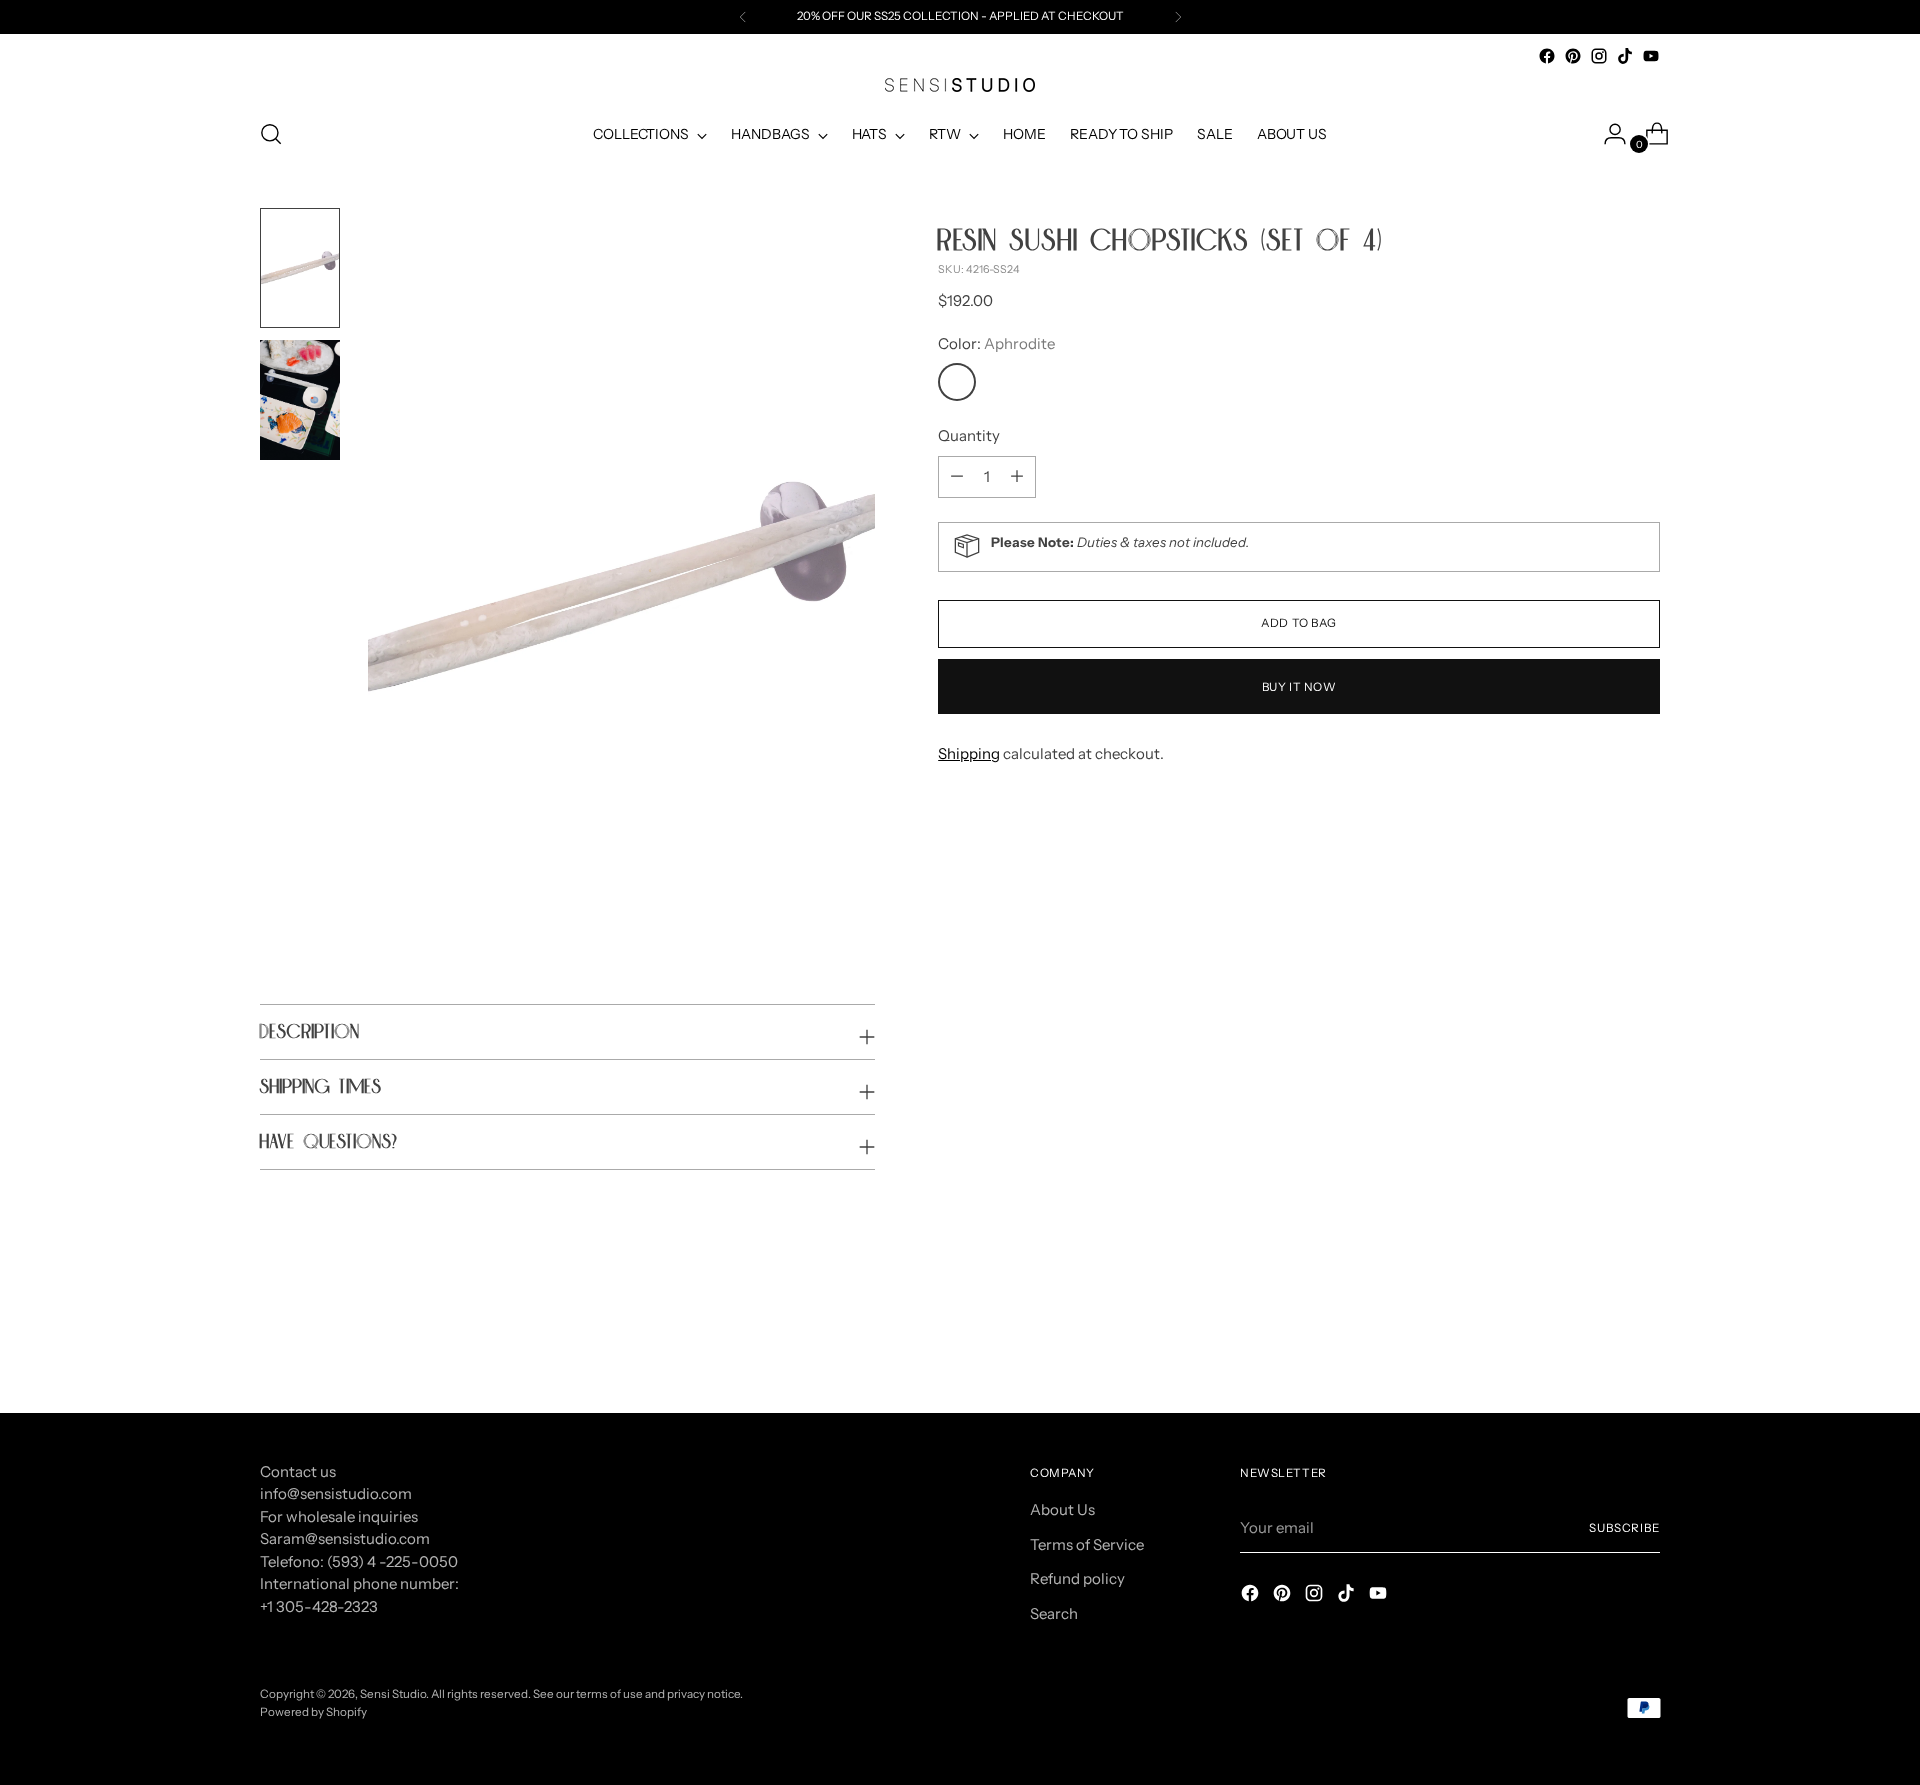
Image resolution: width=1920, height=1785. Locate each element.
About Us (1062, 1509)
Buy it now (1299, 686)
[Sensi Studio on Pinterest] (1573, 56)
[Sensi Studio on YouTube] (1651, 56)
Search (1054, 1613)
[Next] (1178, 17)
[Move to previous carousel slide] (1597, 1344)
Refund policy (1077, 1578)
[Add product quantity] (957, 476)
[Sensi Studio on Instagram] (1599, 56)
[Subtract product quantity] (1017, 476)
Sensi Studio (393, 1694)
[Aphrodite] (957, 382)
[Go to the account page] (1607, 134)
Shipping (969, 752)
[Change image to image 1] (300, 268)
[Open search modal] (271, 134)
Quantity (969, 435)
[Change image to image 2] (300, 400)
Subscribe (1624, 1528)
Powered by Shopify (313, 1712)
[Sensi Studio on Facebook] (1547, 56)
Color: (996, 342)
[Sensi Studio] (960, 85)
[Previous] (743, 17)
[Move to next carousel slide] (1643, 1343)
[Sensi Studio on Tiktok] (1625, 56)
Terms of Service (1087, 1544)
